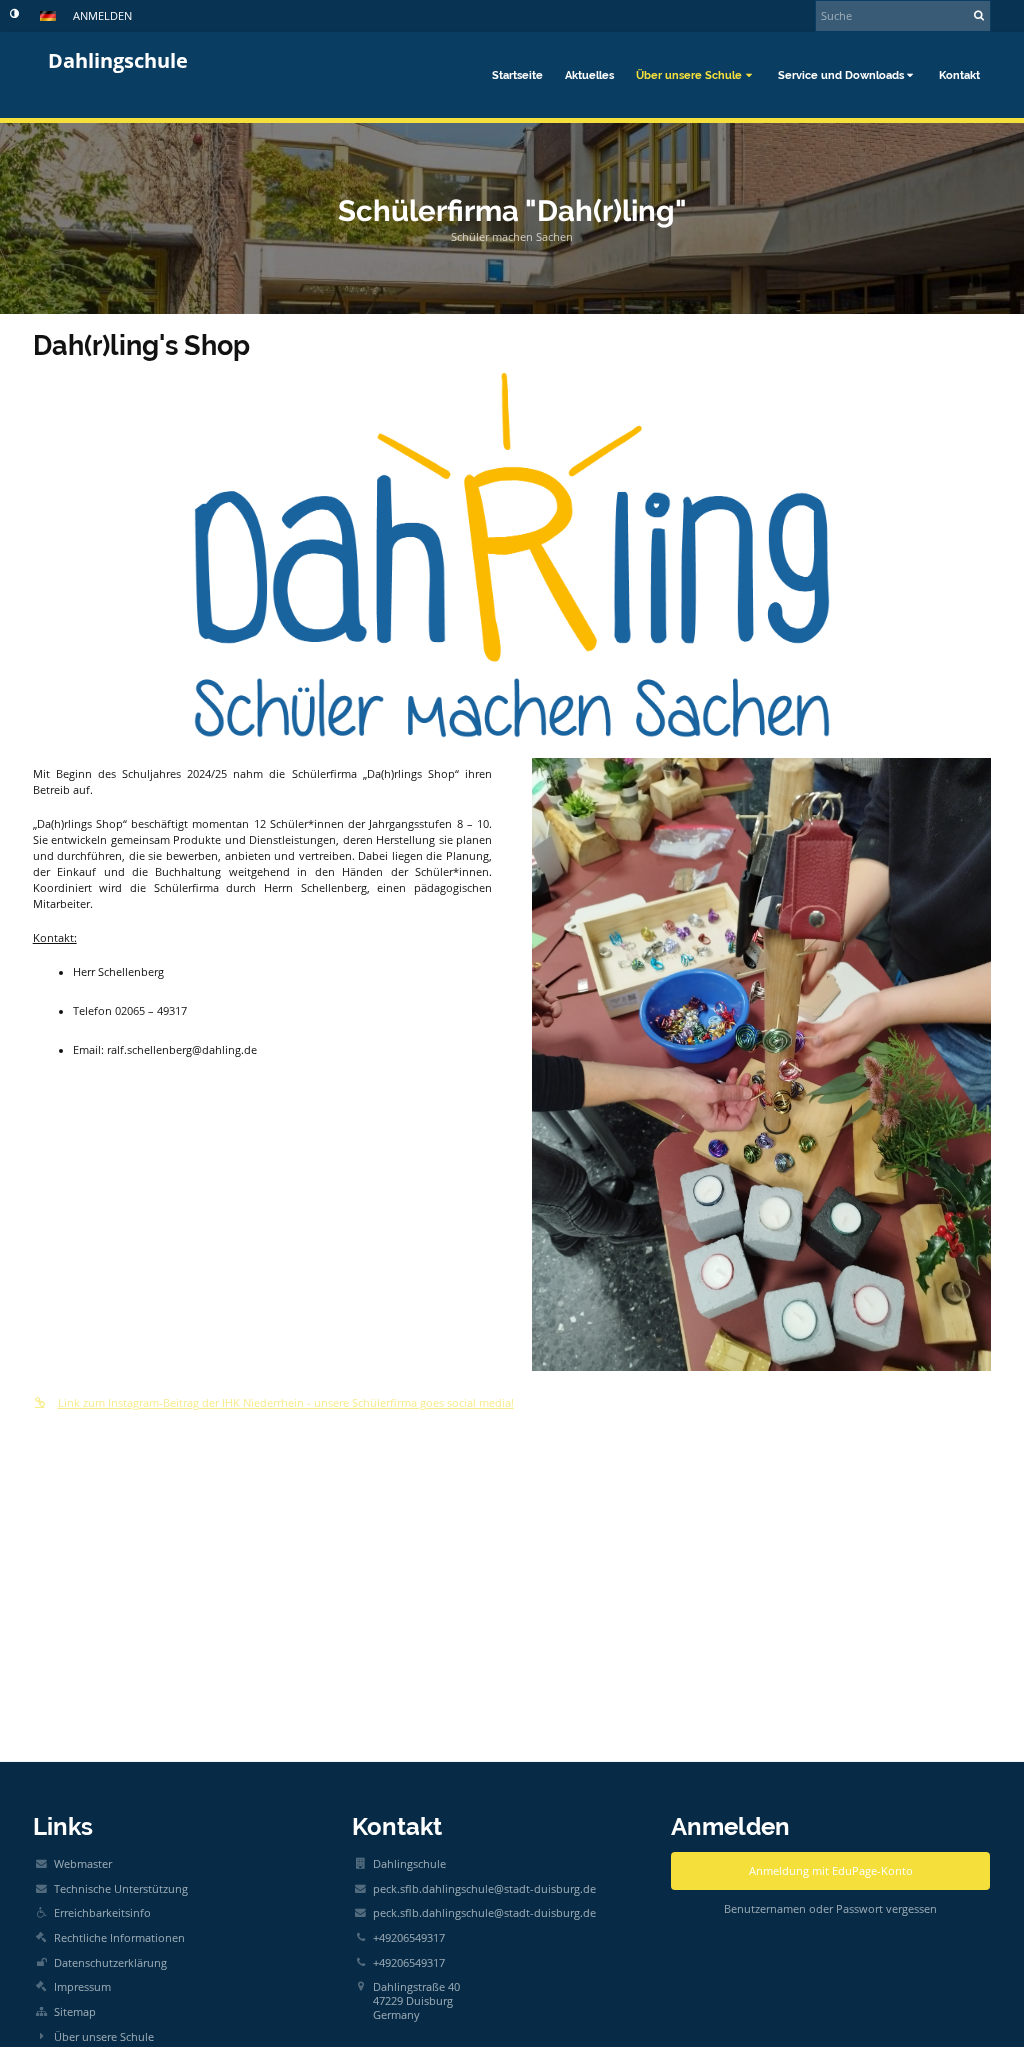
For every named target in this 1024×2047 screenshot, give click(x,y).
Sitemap (75, 2012)
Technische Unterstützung (121, 1889)
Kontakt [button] (959, 75)
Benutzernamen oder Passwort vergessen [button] (830, 1909)
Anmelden (102, 16)
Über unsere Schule (104, 2037)
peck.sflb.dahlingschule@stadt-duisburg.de (484, 1889)
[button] (14, 13)
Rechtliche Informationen (119, 1938)
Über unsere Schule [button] (689, 75)
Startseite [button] (517, 75)
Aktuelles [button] (589, 75)
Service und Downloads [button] (841, 75)
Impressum (82, 1987)
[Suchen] (980, 15)
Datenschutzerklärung (110, 1963)
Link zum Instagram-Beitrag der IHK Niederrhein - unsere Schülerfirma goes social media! (286, 1403)
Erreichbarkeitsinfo (102, 1913)
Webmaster (83, 1864)
